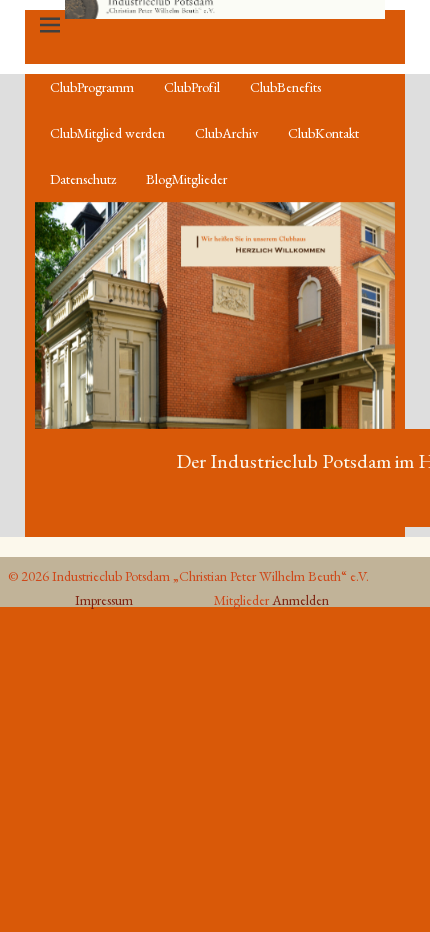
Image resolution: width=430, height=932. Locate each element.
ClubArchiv (226, 133)
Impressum (104, 600)
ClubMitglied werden (107, 133)
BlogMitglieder (186, 179)
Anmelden (300, 600)
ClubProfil (192, 87)
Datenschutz (83, 179)
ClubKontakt (323, 133)
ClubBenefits (285, 87)
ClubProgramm (92, 87)
